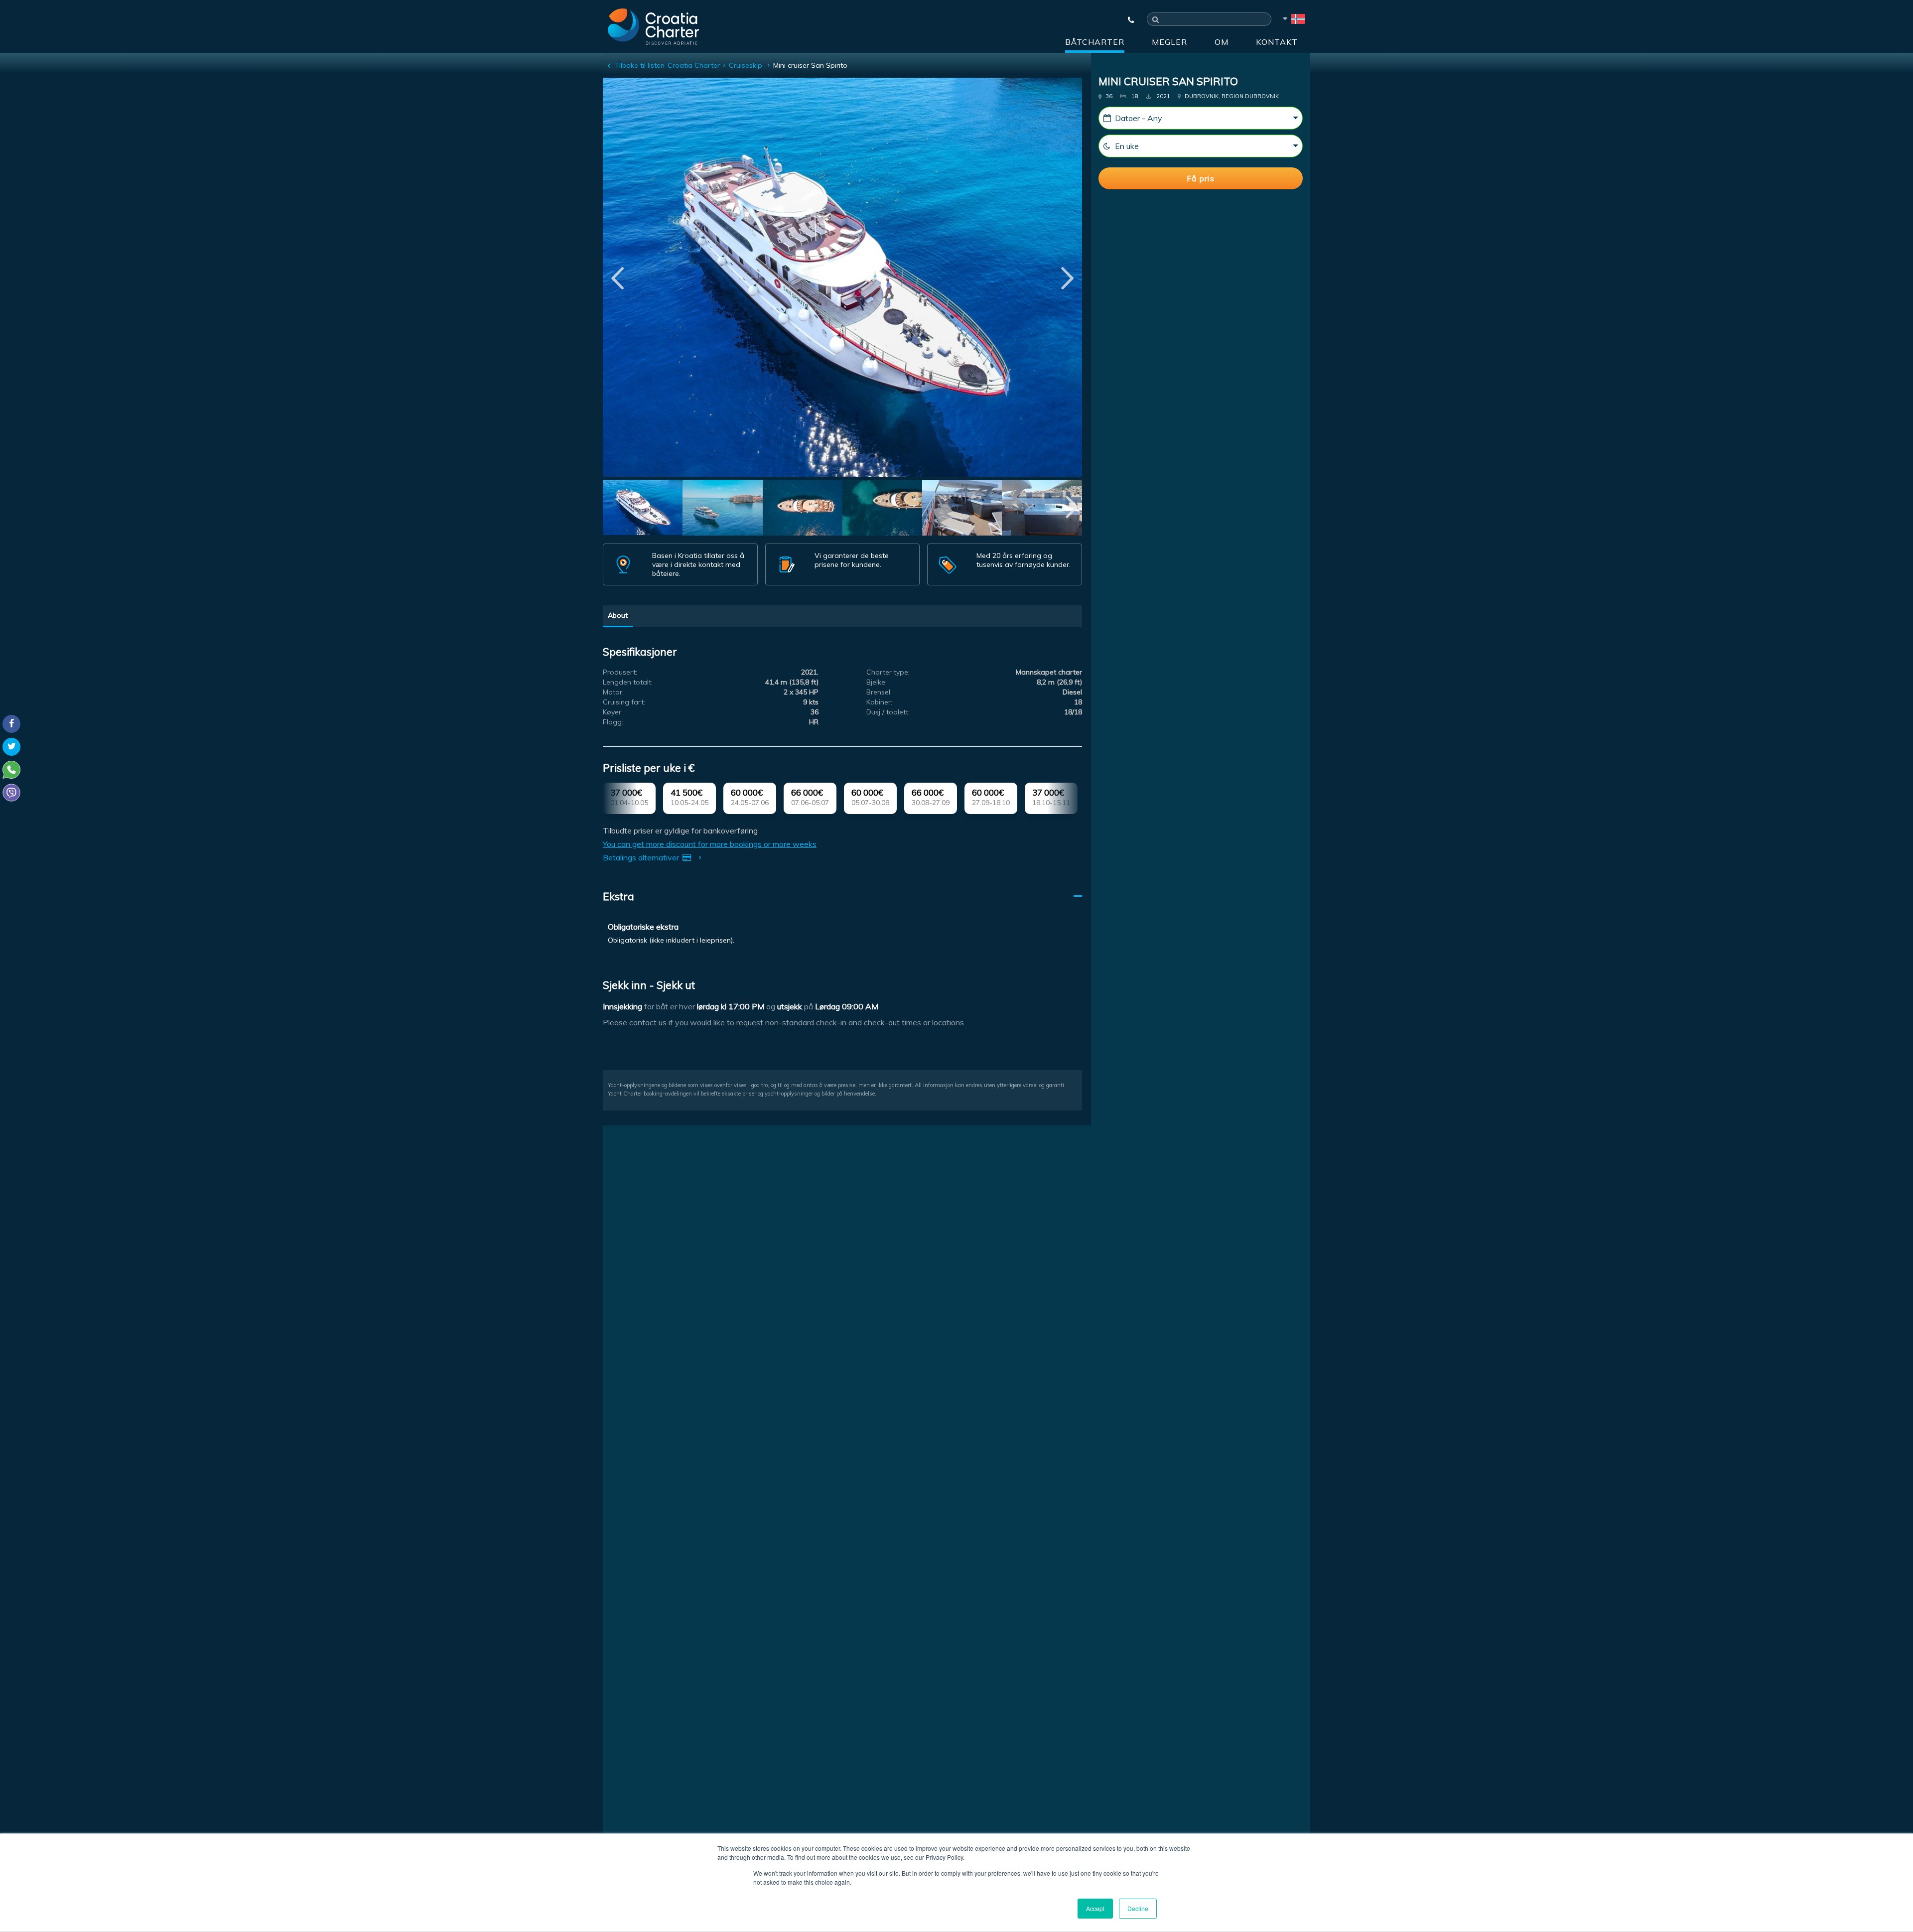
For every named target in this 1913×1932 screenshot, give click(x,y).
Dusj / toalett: (888, 712)
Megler (1169, 42)
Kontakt (1277, 42)
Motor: (613, 692)
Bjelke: (877, 682)
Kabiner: (879, 702)
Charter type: (888, 672)
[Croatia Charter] (653, 26)
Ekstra (618, 896)
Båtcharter (1095, 42)
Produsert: (620, 672)
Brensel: (879, 692)
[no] (1293, 20)
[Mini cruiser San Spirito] (643, 509)
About (618, 615)
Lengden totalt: (628, 682)
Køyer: (613, 712)
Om (1222, 42)
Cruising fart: (624, 702)
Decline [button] (1138, 1908)
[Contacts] (1126, 20)
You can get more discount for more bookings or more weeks (710, 844)
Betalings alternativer (642, 857)
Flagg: (613, 722)
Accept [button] (1095, 1908)
